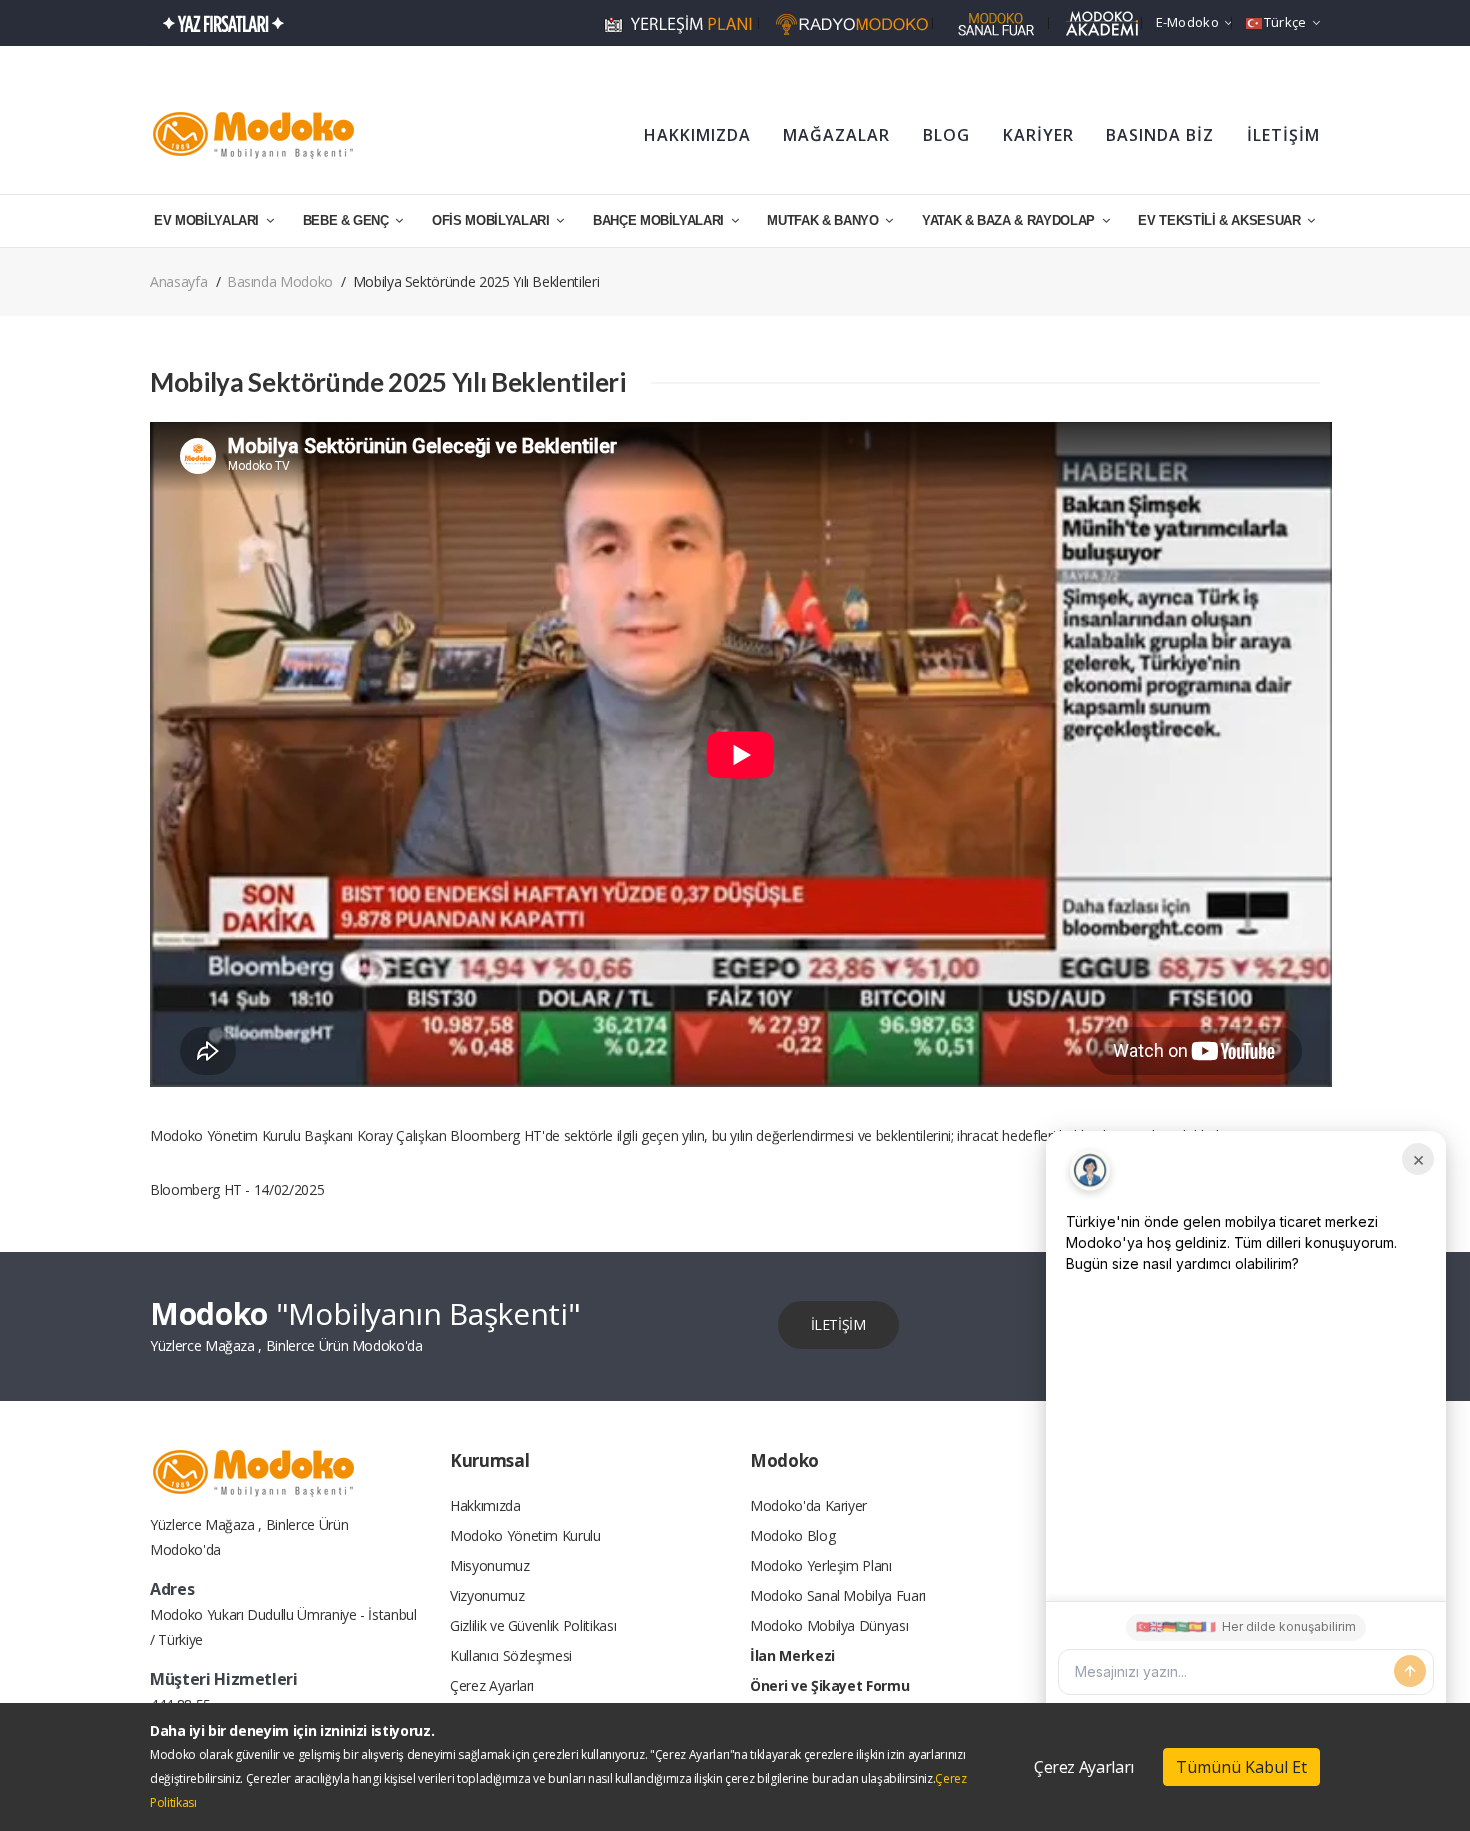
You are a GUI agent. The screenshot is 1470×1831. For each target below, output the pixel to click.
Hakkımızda (485, 1505)
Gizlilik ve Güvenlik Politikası (533, 1625)
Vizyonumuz (487, 1595)
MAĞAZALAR (836, 135)
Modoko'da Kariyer (808, 1505)
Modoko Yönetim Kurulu (525, 1535)
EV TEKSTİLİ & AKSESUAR (1221, 220)
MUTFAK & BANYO (824, 220)
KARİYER (1038, 135)
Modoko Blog (792, 1535)
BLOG (946, 135)
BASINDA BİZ (1160, 135)
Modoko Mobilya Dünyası (829, 1625)
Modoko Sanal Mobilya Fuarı (838, 1595)
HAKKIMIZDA (697, 135)
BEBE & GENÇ (348, 220)
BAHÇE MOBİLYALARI (660, 220)
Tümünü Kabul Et (1241, 1767)
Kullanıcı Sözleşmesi (511, 1655)
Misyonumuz (490, 1565)
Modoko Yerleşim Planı (821, 1565)
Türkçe (1285, 22)
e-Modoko (1187, 22)
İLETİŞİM (1283, 135)
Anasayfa (178, 281)
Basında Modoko (280, 281)
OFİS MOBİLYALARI (492, 220)
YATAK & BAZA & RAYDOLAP (1010, 220)
